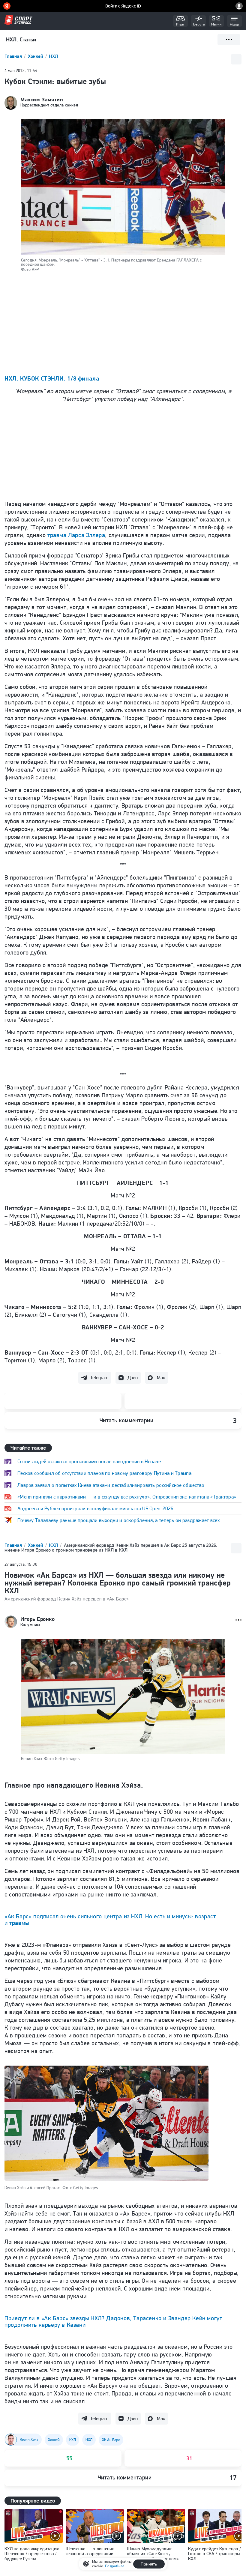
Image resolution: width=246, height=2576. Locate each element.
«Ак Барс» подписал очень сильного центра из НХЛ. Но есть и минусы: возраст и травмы (110, 1920)
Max (161, 1378)
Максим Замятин (42, 100)
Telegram (99, 1378)
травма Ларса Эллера (76, 535)
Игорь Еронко (37, 1619)
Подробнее (115, 2566)
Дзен (133, 1378)
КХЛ (54, 1545)
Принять (149, 2564)
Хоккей (36, 56)
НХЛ (53, 56)
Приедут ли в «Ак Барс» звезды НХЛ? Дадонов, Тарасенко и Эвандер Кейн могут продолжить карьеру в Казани (113, 2321)
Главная (14, 56)
